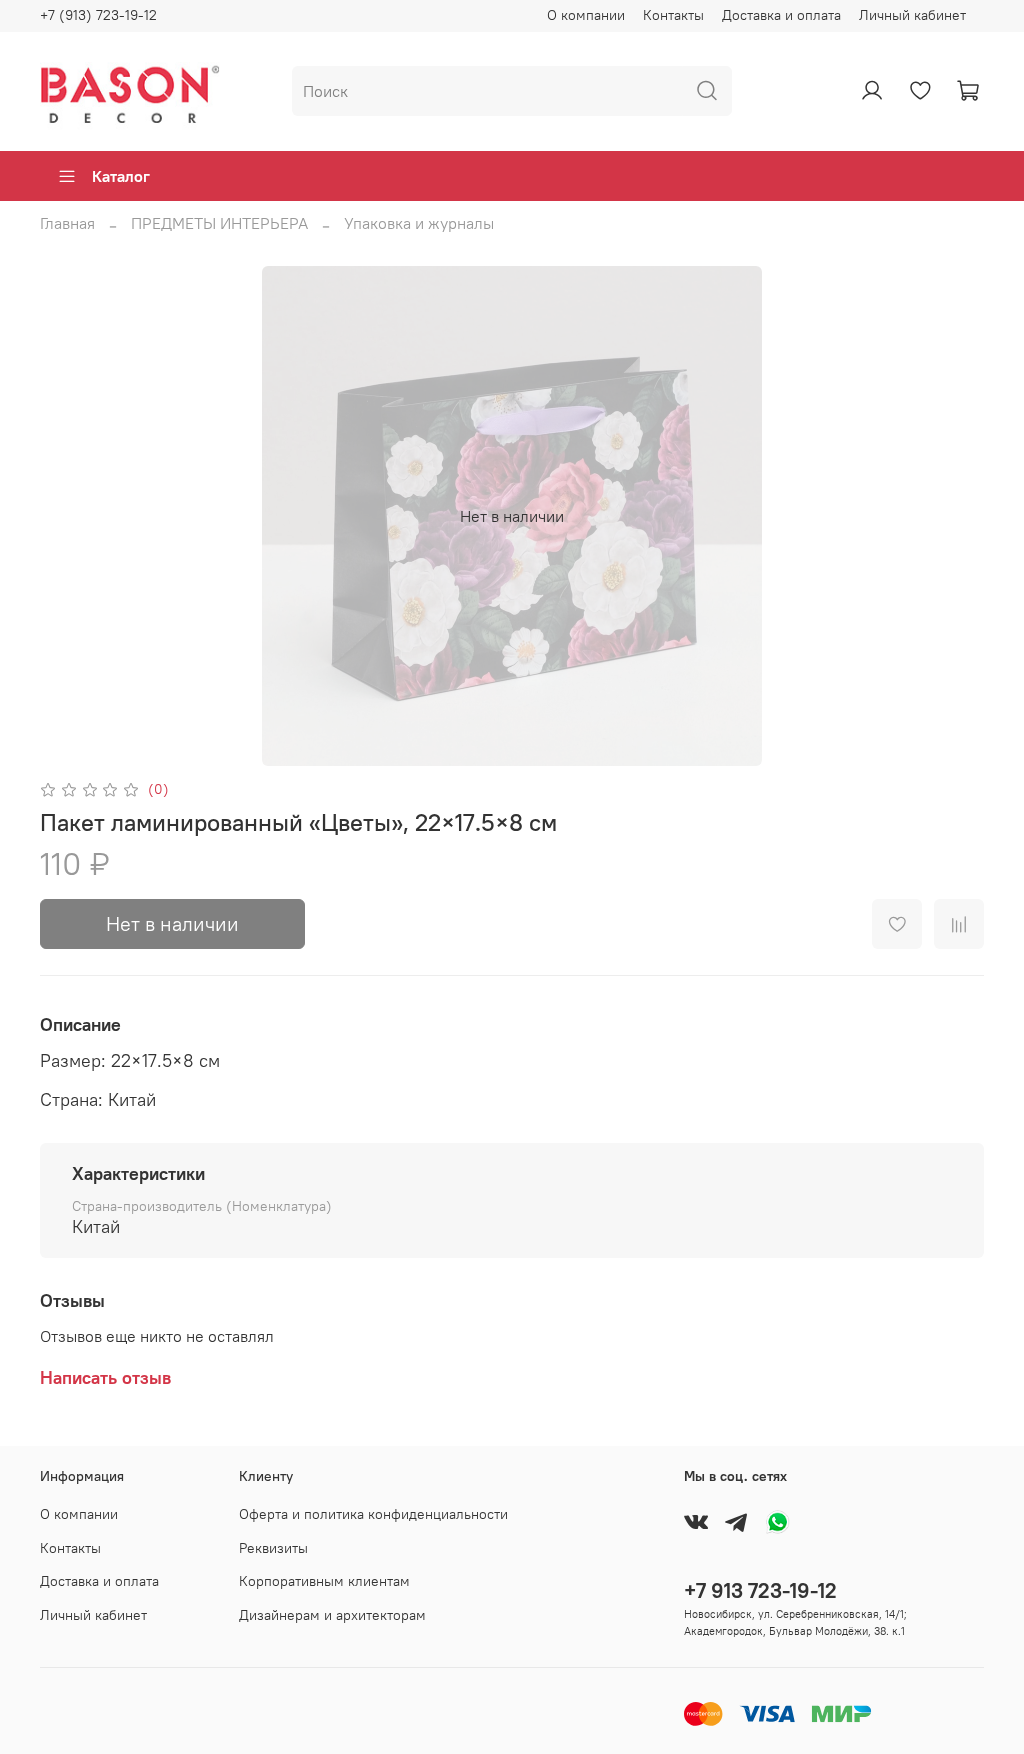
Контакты (673, 15)
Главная (67, 223)
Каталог (121, 176)
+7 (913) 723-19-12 (98, 15)
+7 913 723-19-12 (760, 1590)
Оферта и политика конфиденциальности (373, 1514)
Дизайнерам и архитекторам (332, 1615)
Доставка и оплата (781, 15)
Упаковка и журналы (419, 223)
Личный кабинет (912, 15)
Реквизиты (273, 1548)
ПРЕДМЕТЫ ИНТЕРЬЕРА (219, 223)
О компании (586, 15)
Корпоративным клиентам (324, 1581)
